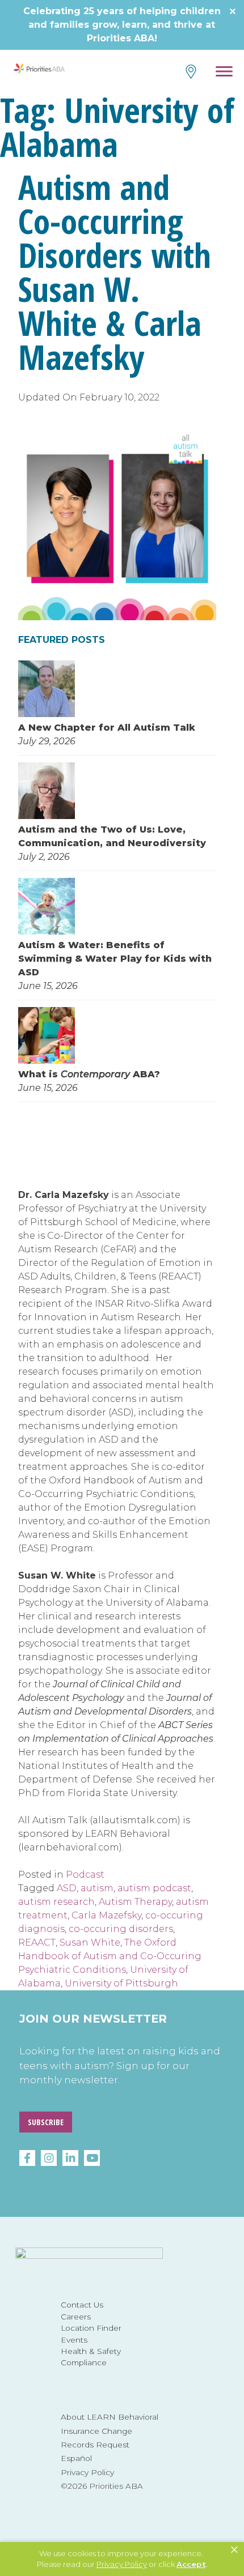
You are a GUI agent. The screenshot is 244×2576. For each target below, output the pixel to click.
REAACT (37, 1942)
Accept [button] (191, 2564)
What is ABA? (89, 1074)
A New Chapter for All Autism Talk (107, 728)
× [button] (234, 2550)
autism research (56, 1902)
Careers (76, 2317)
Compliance (84, 2362)
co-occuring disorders (121, 1929)
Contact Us (82, 2305)
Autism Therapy (135, 1902)
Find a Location (190, 72)
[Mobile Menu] (224, 73)
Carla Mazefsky (106, 1915)
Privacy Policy (87, 2472)
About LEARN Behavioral (110, 2417)
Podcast (85, 1875)
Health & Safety (91, 2351)
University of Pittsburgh (121, 1983)
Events (74, 2340)
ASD (67, 1888)
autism (97, 1888)
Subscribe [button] (46, 2122)
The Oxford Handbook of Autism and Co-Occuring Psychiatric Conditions (110, 1956)
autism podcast (154, 1888)
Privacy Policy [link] (122, 2564)
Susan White (90, 1942)
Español (76, 2458)
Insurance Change (96, 2431)
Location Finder (91, 2328)
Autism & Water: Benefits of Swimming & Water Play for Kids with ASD (115, 959)
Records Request (95, 2445)
